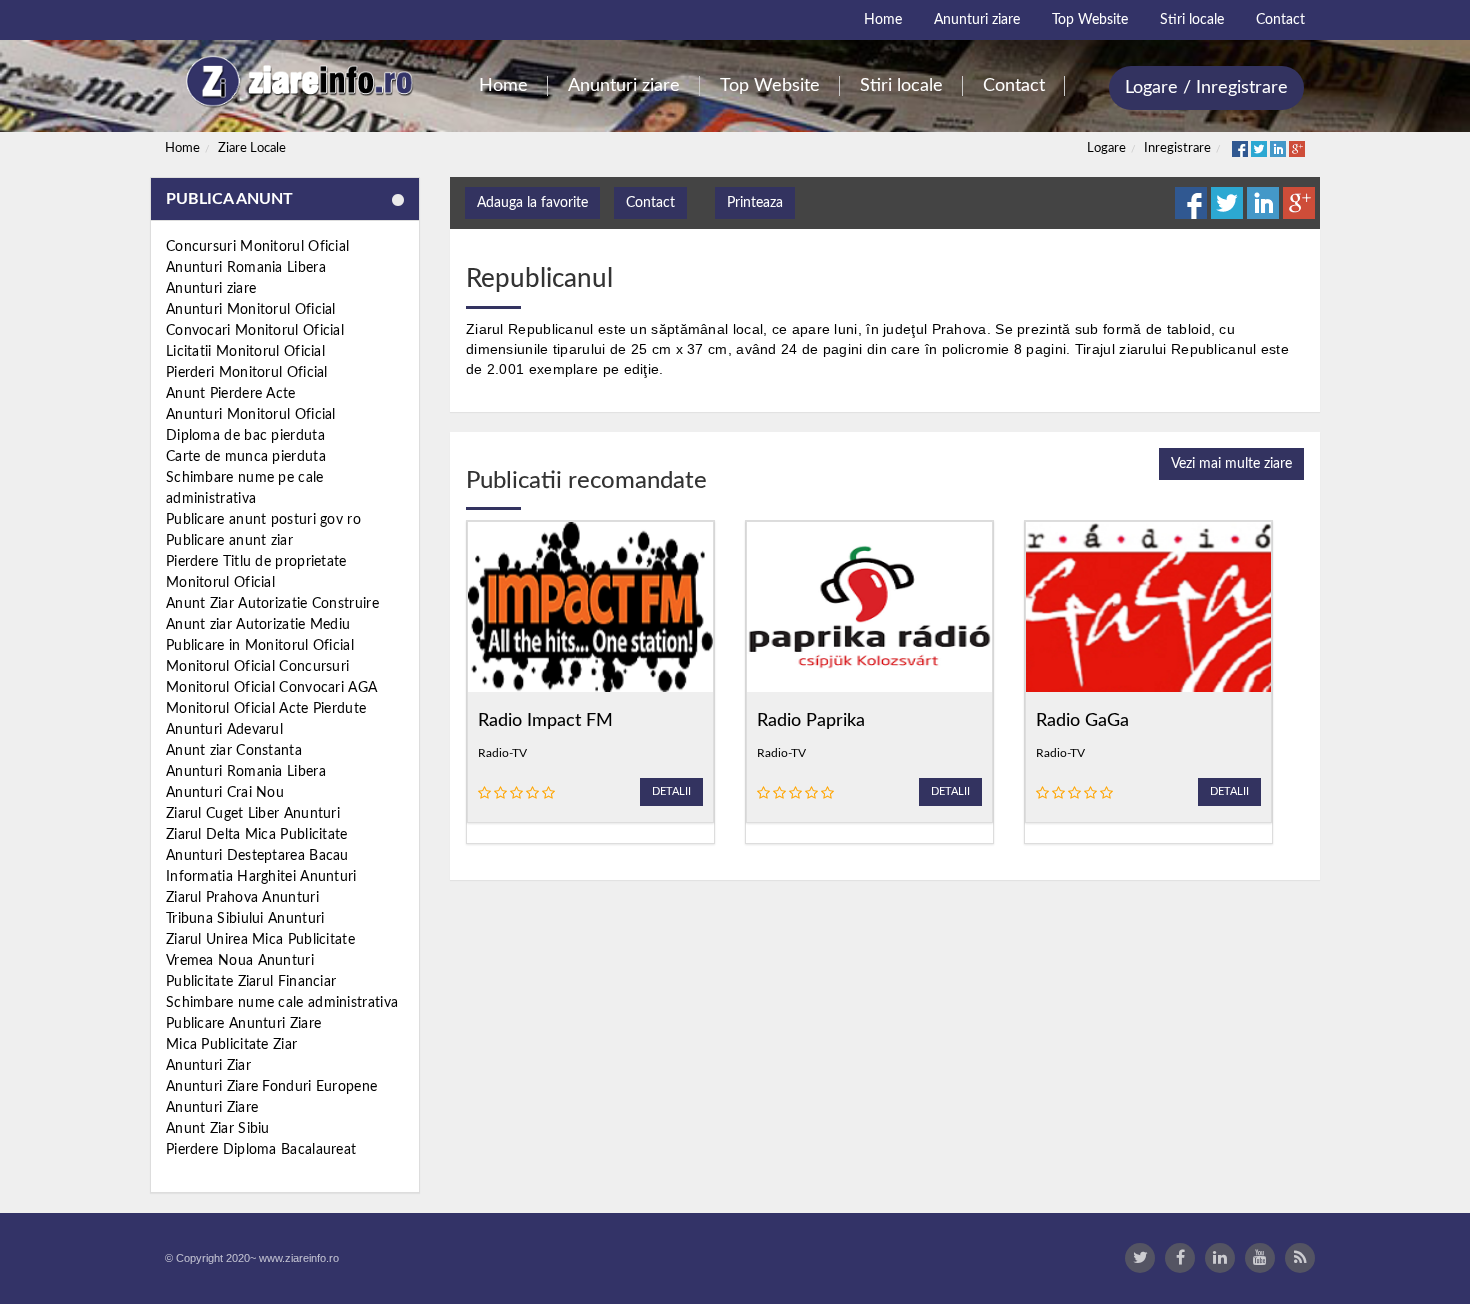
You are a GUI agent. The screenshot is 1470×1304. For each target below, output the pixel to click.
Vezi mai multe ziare (1231, 464)
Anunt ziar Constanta (234, 751)
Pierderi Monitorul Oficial (247, 373)
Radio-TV (502, 753)
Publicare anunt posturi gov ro (263, 520)
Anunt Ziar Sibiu (218, 1129)
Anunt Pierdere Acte (231, 394)
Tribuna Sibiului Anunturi (245, 919)
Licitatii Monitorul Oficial (245, 352)
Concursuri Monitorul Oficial (257, 247)
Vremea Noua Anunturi (240, 961)
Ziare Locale (252, 148)
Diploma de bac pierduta (245, 436)
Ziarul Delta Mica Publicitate (257, 835)
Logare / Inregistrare (1206, 88)
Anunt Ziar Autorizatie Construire (272, 604)
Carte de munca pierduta (246, 457)
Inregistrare (1177, 148)
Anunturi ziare (211, 289)
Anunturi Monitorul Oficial (251, 310)
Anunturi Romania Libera (246, 268)
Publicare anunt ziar (229, 541)
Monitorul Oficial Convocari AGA (271, 688)
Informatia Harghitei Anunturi (261, 877)
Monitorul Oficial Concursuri (257, 667)
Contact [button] (650, 203)
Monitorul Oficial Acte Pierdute (266, 709)
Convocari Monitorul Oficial (255, 331)
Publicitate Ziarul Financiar (251, 982)
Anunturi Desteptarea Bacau (257, 856)
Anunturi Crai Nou (225, 793)
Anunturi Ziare (212, 1108)
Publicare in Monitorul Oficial (260, 646)
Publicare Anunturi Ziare (243, 1024)
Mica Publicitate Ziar (231, 1045)
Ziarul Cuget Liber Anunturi (253, 814)
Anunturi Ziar (208, 1066)
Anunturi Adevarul (224, 730)
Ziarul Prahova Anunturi (242, 898)
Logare (1106, 148)
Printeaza (755, 203)
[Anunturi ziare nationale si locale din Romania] (296, 81)
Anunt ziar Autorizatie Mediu (258, 625)
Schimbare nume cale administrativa (282, 1003)
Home (182, 148)
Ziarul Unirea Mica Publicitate (260, 940)
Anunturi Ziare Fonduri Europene (271, 1087)
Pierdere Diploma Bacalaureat (261, 1150)
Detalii (671, 791)
